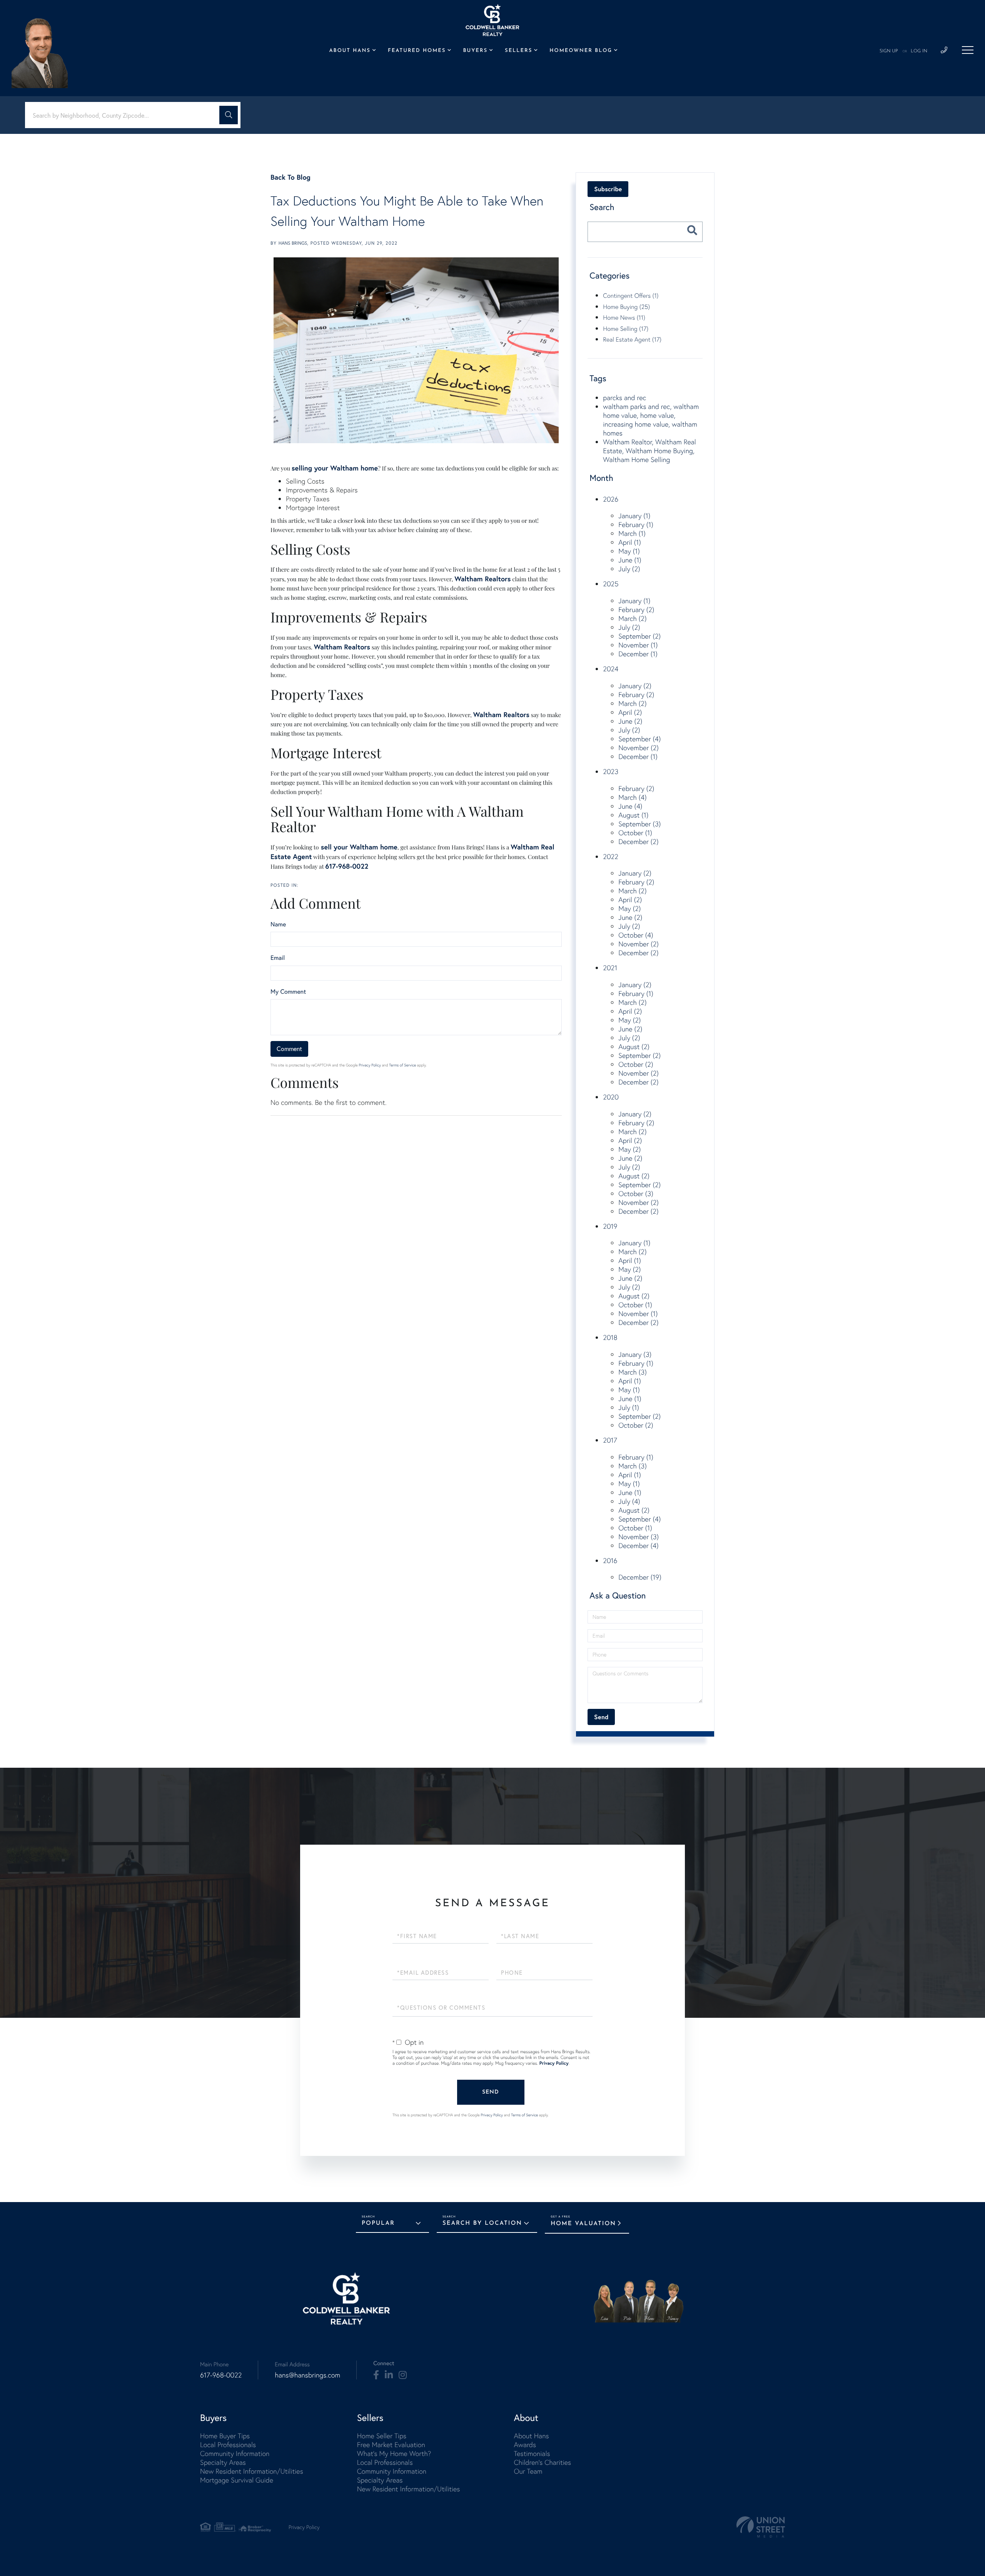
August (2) (634, 1047)
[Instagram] (403, 2375)
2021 (610, 968)
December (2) (638, 842)
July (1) (629, 1407)
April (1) (629, 542)
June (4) (630, 806)
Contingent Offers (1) (631, 295)
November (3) (639, 1537)
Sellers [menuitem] (518, 51)
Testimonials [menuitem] (532, 2453)
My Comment (288, 992)
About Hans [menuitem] (350, 51)
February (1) (636, 525)
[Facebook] (376, 2375)
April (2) (630, 712)
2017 (610, 1440)
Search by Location (482, 2223)
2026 (611, 499)
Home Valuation (583, 2224)
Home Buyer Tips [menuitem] (225, 2436)
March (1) (632, 533)
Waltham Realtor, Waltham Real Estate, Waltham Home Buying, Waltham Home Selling (649, 451)
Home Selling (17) (626, 329)
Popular (378, 2223)
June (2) (630, 721)
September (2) (639, 636)
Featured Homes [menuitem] (417, 51)
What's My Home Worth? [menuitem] (394, 2453)
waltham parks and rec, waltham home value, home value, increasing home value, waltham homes (651, 420)
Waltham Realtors (482, 579)
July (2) (629, 569)
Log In (919, 51)
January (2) (635, 686)
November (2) (639, 748)
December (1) (638, 654)
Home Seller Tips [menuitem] (382, 2436)
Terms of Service (402, 1065)
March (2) (632, 618)
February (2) (636, 610)
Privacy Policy (370, 1065)
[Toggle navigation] (968, 50)
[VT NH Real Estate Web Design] (761, 2527)
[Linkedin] (389, 2375)
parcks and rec (624, 398)
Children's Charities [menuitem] (542, 2462)
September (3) (639, 824)
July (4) (629, 1501)
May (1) (629, 551)
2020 (611, 1097)
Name (278, 924)
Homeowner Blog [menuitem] (581, 51)
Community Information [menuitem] (235, 2453)
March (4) (632, 797)
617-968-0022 (347, 866)
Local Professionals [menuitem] (228, 2445)
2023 (611, 772)
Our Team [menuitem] (528, 2471)
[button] (229, 115)
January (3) (635, 1354)
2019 (610, 1226)
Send (491, 2092)
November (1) (638, 645)
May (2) (629, 908)
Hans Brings (293, 243)
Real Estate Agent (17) (632, 339)
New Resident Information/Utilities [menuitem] (252, 2471)
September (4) (639, 739)
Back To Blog (290, 177)
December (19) (640, 1577)
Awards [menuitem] (525, 2445)
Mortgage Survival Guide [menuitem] (237, 2480)
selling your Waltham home (335, 468)
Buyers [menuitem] (475, 51)
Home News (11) (624, 317)
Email (278, 958)
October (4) (636, 935)
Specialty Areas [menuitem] (223, 2462)
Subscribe (608, 189)
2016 (610, 1561)
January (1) (634, 516)
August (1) (633, 815)
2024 (611, 669)
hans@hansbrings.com (307, 2375)
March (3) (632, 1372)
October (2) (636, 1064)
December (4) (638, 1546)
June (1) (630, 560)
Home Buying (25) (626, 307)
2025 (611, 584)
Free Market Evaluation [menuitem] (391, 2445)
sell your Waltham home (358, 847)
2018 (610, 1337)
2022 (610, 857)
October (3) (636, 1194)
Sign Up (889, 51)
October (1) (635, 833)
